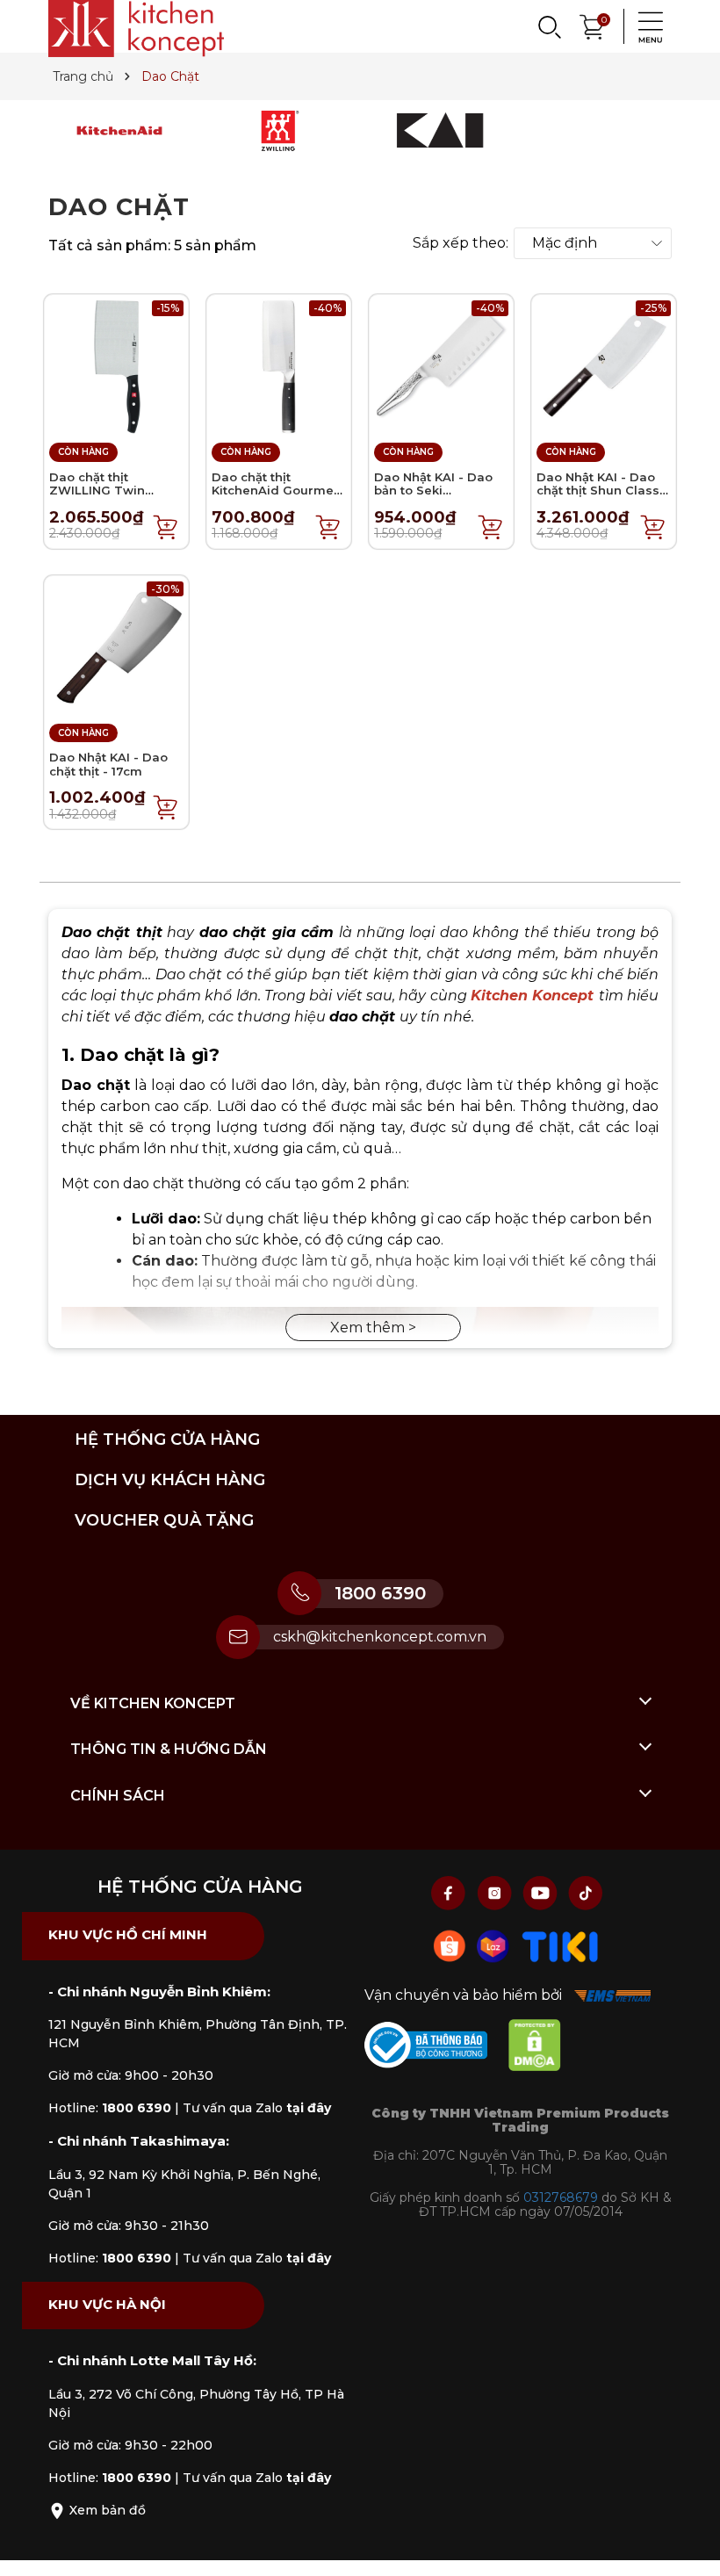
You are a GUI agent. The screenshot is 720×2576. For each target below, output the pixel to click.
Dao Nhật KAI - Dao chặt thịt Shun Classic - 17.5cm (603, 491)
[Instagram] (496, 1892)
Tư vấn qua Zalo (257, 2108)
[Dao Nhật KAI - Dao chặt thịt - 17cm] (116, 646)
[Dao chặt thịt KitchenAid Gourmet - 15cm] (279, 366)
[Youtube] (542, 1892)
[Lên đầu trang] (689, 2545)
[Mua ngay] (166, 526)
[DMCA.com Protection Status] (544, 2049)
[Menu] (645, 26)
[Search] (549, 26)
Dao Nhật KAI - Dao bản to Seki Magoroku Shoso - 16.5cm (433, 498)
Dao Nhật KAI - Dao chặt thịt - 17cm (108, 764)
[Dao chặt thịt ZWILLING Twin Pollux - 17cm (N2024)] (116, 366)
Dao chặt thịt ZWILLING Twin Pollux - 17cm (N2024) (115, 491)
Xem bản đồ (106, 2510)
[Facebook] (450, 1892)
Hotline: (110, 2108)
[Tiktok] (586, 1892)
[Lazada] (495, 1945)
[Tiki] (560, 1945)
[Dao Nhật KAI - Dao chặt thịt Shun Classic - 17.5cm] (604, 366)
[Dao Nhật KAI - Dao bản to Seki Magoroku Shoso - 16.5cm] (441, 366)
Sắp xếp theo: (461, 243)
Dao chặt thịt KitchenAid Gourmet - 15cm (275, 491)
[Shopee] (451, 1945)
